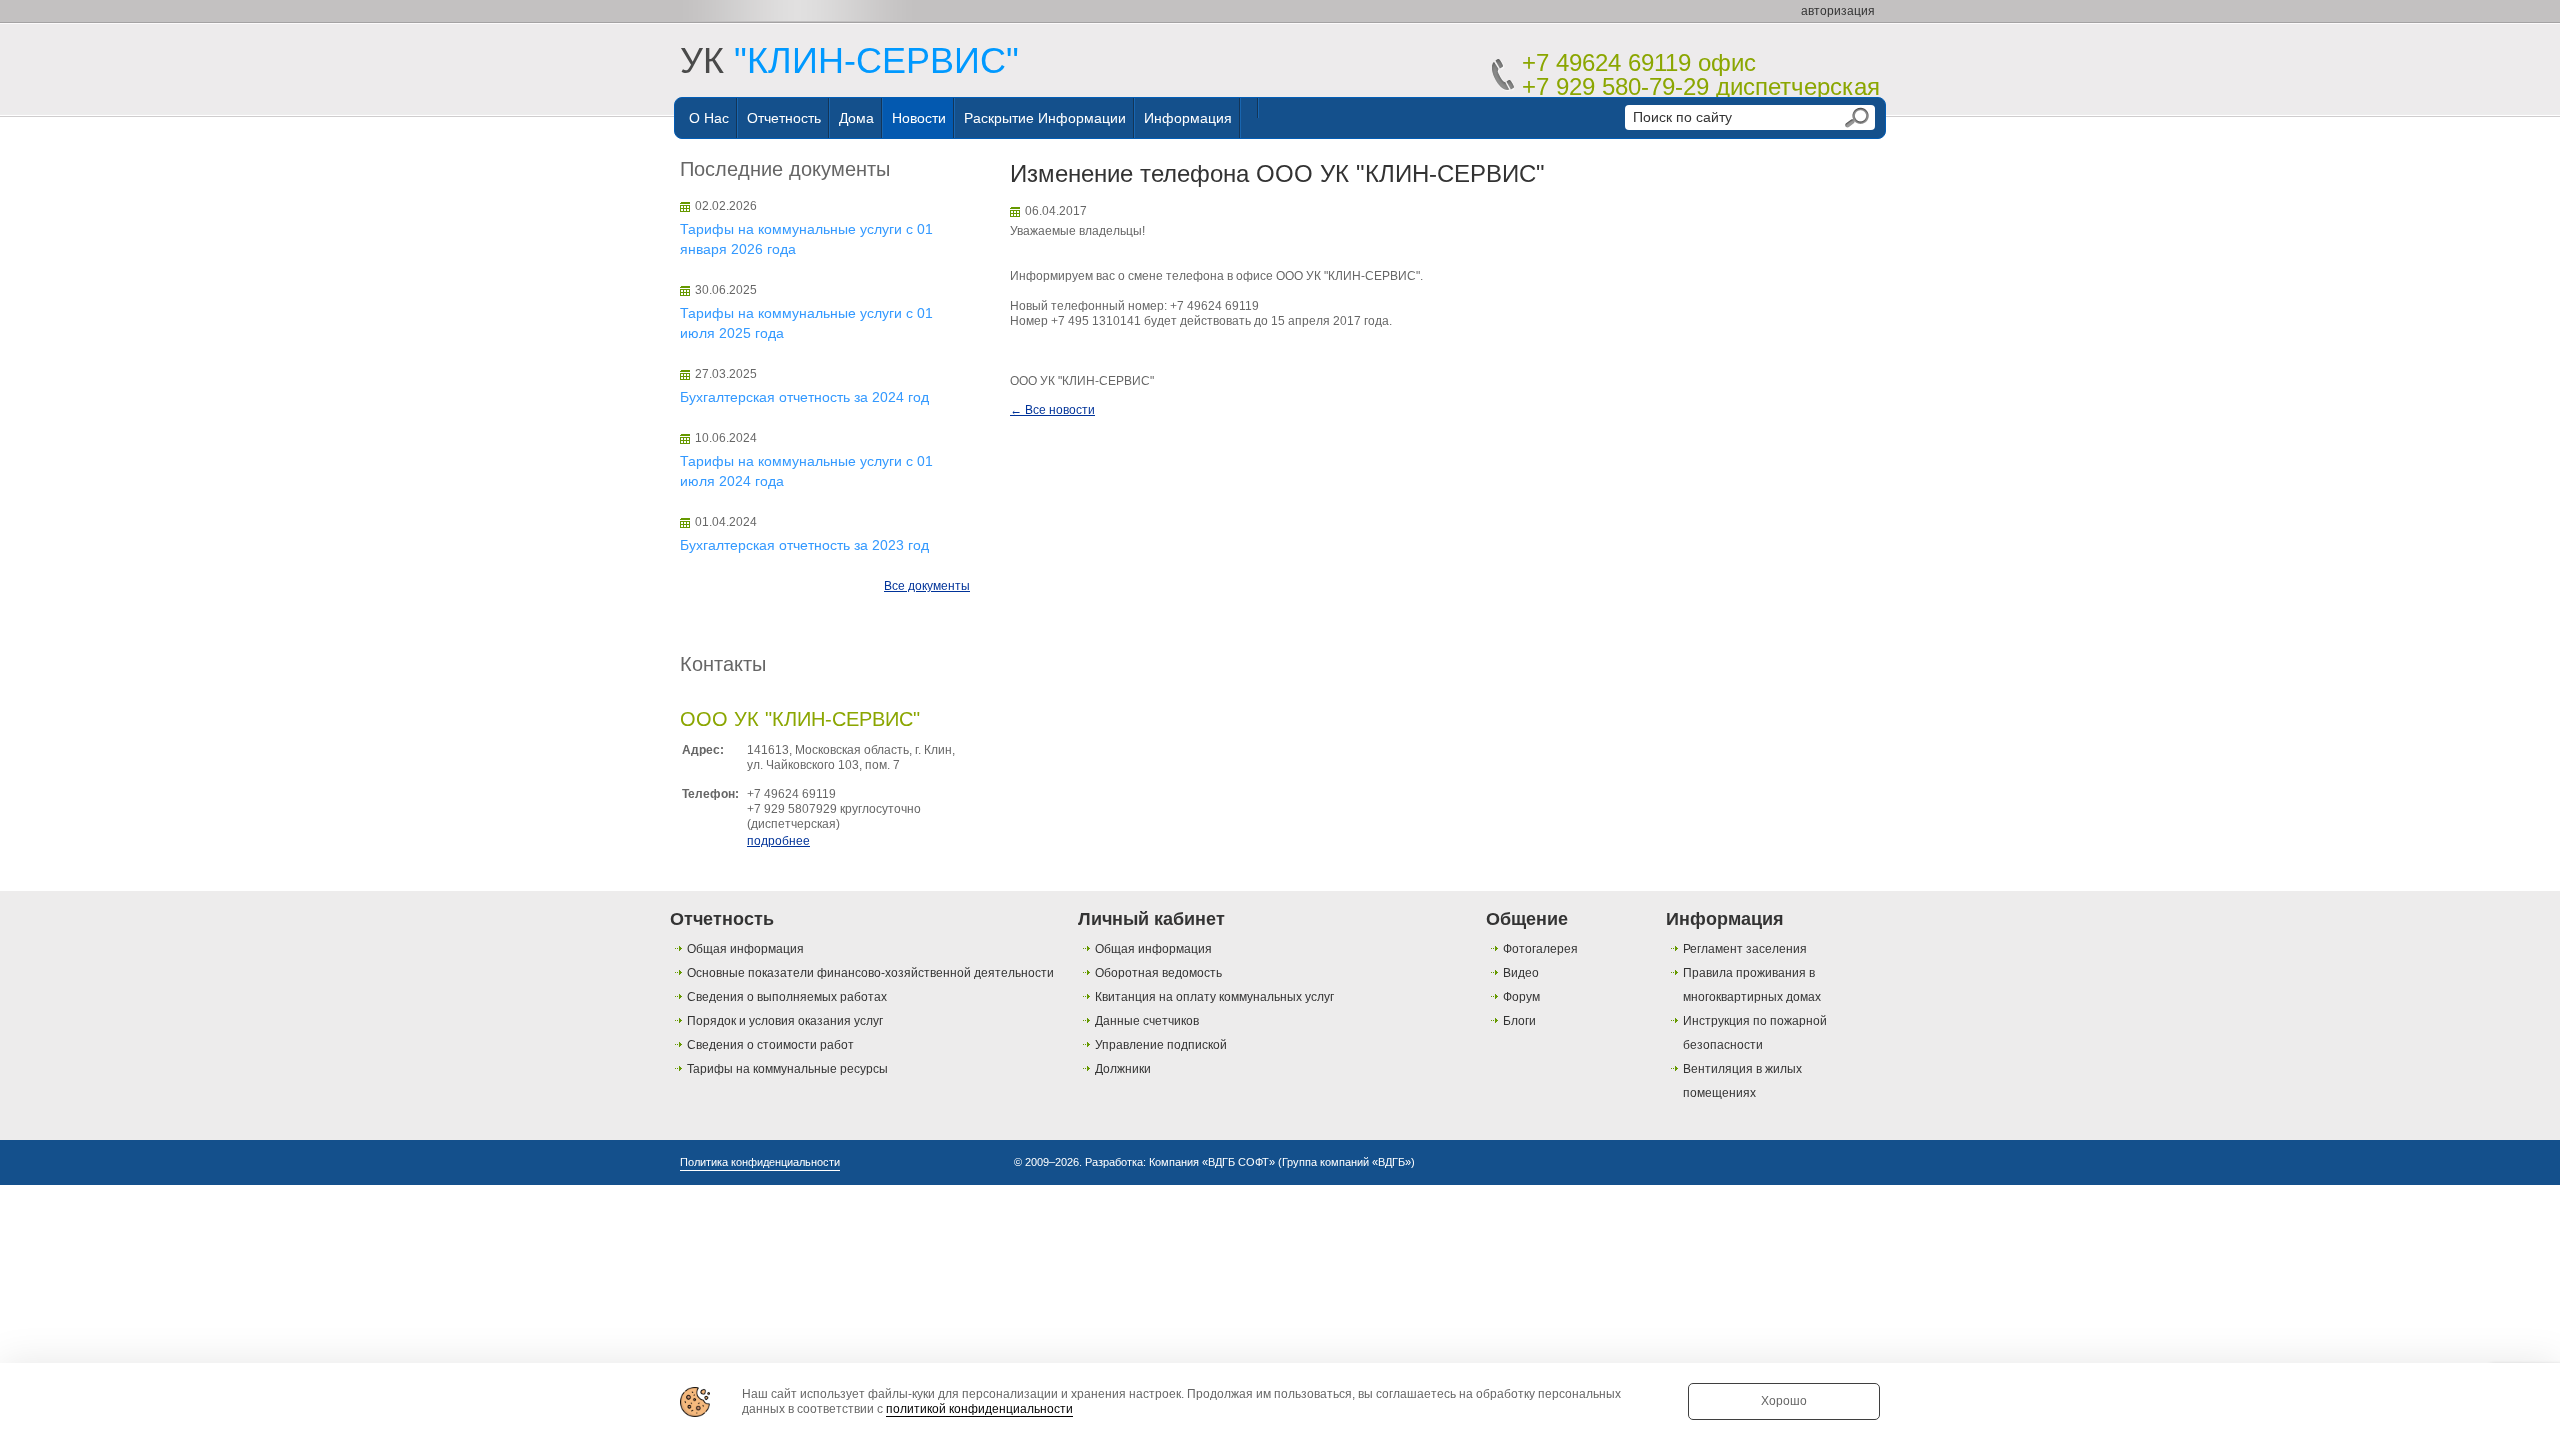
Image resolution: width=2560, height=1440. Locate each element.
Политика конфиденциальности (760, 1162)
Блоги (1519, 1021)
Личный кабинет (1151, 919)
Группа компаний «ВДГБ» (1346, 1162)
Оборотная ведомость (1158, 973)
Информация (1188, 118)
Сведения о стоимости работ (770, 1045)
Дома (856, 118)
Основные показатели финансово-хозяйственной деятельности (870, 973)
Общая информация (745, 949)
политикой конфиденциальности (979, 1409)
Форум (1521, 997)
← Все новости (1052, 410)
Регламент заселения (1745, 949)
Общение (1527, 919)
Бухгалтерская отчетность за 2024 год (804, 397)
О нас (709, 118)
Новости (919, 118)
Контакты (723, 664)
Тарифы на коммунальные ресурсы (787, 1069)
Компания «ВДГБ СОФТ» (1212, 1162)
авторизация (1838, 11)
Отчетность (784, 118)
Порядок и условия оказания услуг (785, 1021)
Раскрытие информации (1045, 118)
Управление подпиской (1161, 1045)
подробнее (778, 841)
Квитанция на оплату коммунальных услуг (1214, 997)
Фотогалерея (1540, 949)
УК (849, 60)
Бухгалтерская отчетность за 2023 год (804, 545)
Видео (1521, 973)
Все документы (927, 586)
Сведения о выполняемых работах (787, 997)
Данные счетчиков (1147, 1021)
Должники (1123, 1069)
